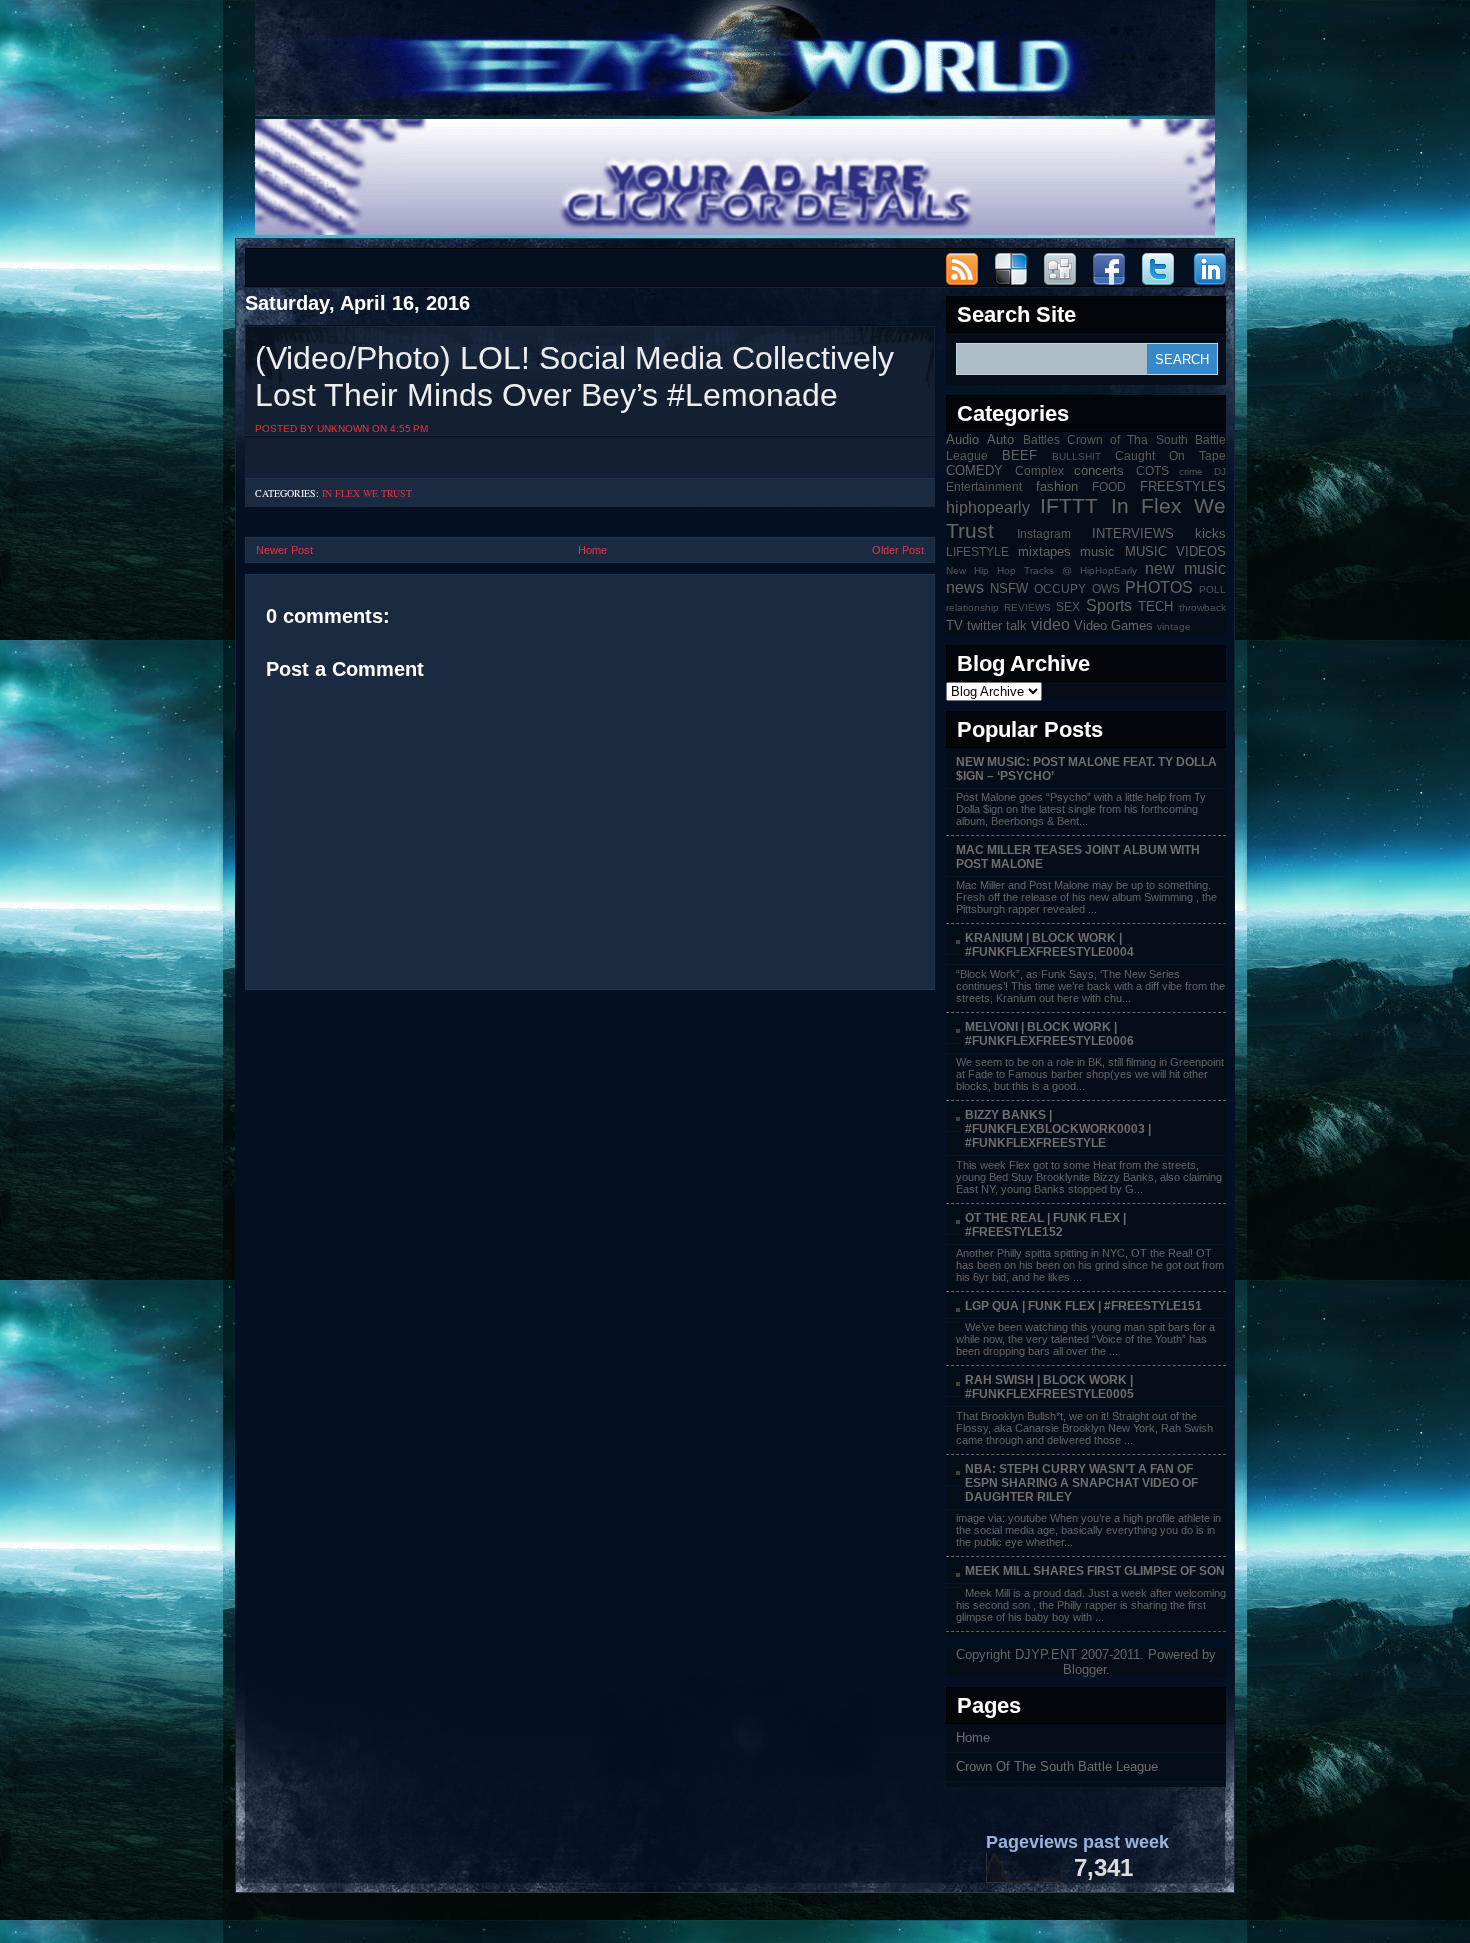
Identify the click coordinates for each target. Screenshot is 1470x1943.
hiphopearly (988, 507)
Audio (962, 439)
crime (1191, 471)
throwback (1202, 607)
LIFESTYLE (977, 551)
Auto (1000, 439)
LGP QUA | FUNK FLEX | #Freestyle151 (1083, 1306)
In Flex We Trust (367, 493)
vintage (1174, 626)
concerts (1099, 470)
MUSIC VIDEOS (1176, 551)
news (965, 587)
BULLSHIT (1076, 456)
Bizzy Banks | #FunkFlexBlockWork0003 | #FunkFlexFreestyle (1058, 1129)
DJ (1220, 471)
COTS (1152, 470)
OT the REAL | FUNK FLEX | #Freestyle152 (1045, 1225)
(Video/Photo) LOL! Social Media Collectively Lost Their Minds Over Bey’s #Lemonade (574, 376)
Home (592, 550)
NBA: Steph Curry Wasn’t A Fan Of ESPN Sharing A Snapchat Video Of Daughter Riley (1081, 1483)
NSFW (1009, 588)
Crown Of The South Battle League (1057, 1766)
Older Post (898, 550)
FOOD (1109, 486)
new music (1185, 568)
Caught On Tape (1170, 455)
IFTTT (1069, 505)
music (1097, 551)
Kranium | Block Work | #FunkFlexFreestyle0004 (1049, 945)
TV (954, 625)
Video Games (1113, 625)
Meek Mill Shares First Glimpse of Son (1095, 1571)
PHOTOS (1159, 587)
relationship (972, 607)
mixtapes (1044, 551)
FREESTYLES (1183, 486)
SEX (1068, 606)
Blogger (1084, 1669)
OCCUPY (1060, 588)
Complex (1039, 470)
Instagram (1044, 533)
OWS (1106, 588)
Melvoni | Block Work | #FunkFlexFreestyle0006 (1049, 1034)
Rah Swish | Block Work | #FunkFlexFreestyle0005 (1049, 1387)
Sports (1109, 605)
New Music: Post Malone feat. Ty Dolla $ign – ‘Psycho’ (1086, 769)
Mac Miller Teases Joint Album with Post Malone (1078, 857)
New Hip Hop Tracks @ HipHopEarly (1041, 570)
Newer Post (284, 550)
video (1050, 624)
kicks (1210, 533)
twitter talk (997, 625)
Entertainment (984, 486)
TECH (1155, 606)
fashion (1057, 486)
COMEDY (974, 470)
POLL (1212, 589)
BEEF (1019, 455)
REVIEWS (1027, 607)
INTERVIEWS (1133, 533)
